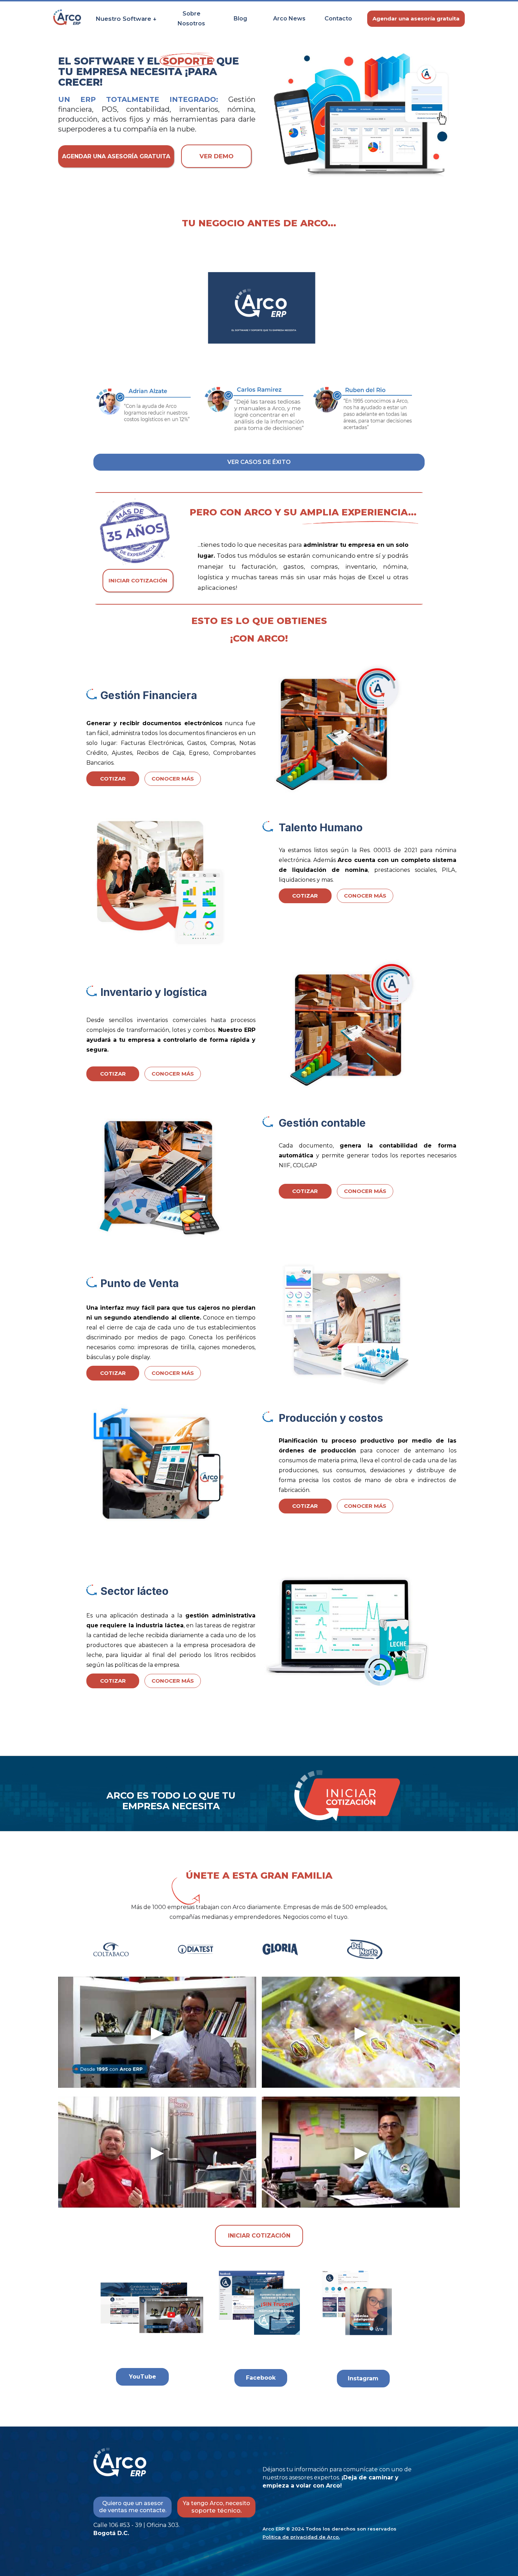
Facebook (261, 2378)
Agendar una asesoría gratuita (416, 19)
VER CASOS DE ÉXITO (259, 462)
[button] (126, 19)
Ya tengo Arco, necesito (217, 2507)
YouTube (143, 2377)
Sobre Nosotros (191, 19)
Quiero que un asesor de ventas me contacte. (133, 2507)
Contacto (338, 19)
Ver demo (217, 156)
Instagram (363, 2378)
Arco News (289, 19)
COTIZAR (113, 779)
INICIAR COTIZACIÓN (138, 580)
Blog (240, 19)
